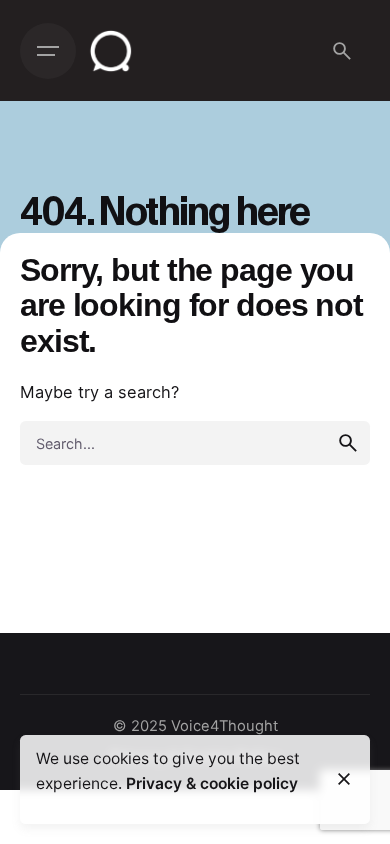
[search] (348, 443)
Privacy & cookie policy (212, 783)
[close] (344, 779)
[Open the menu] (48, 51)
